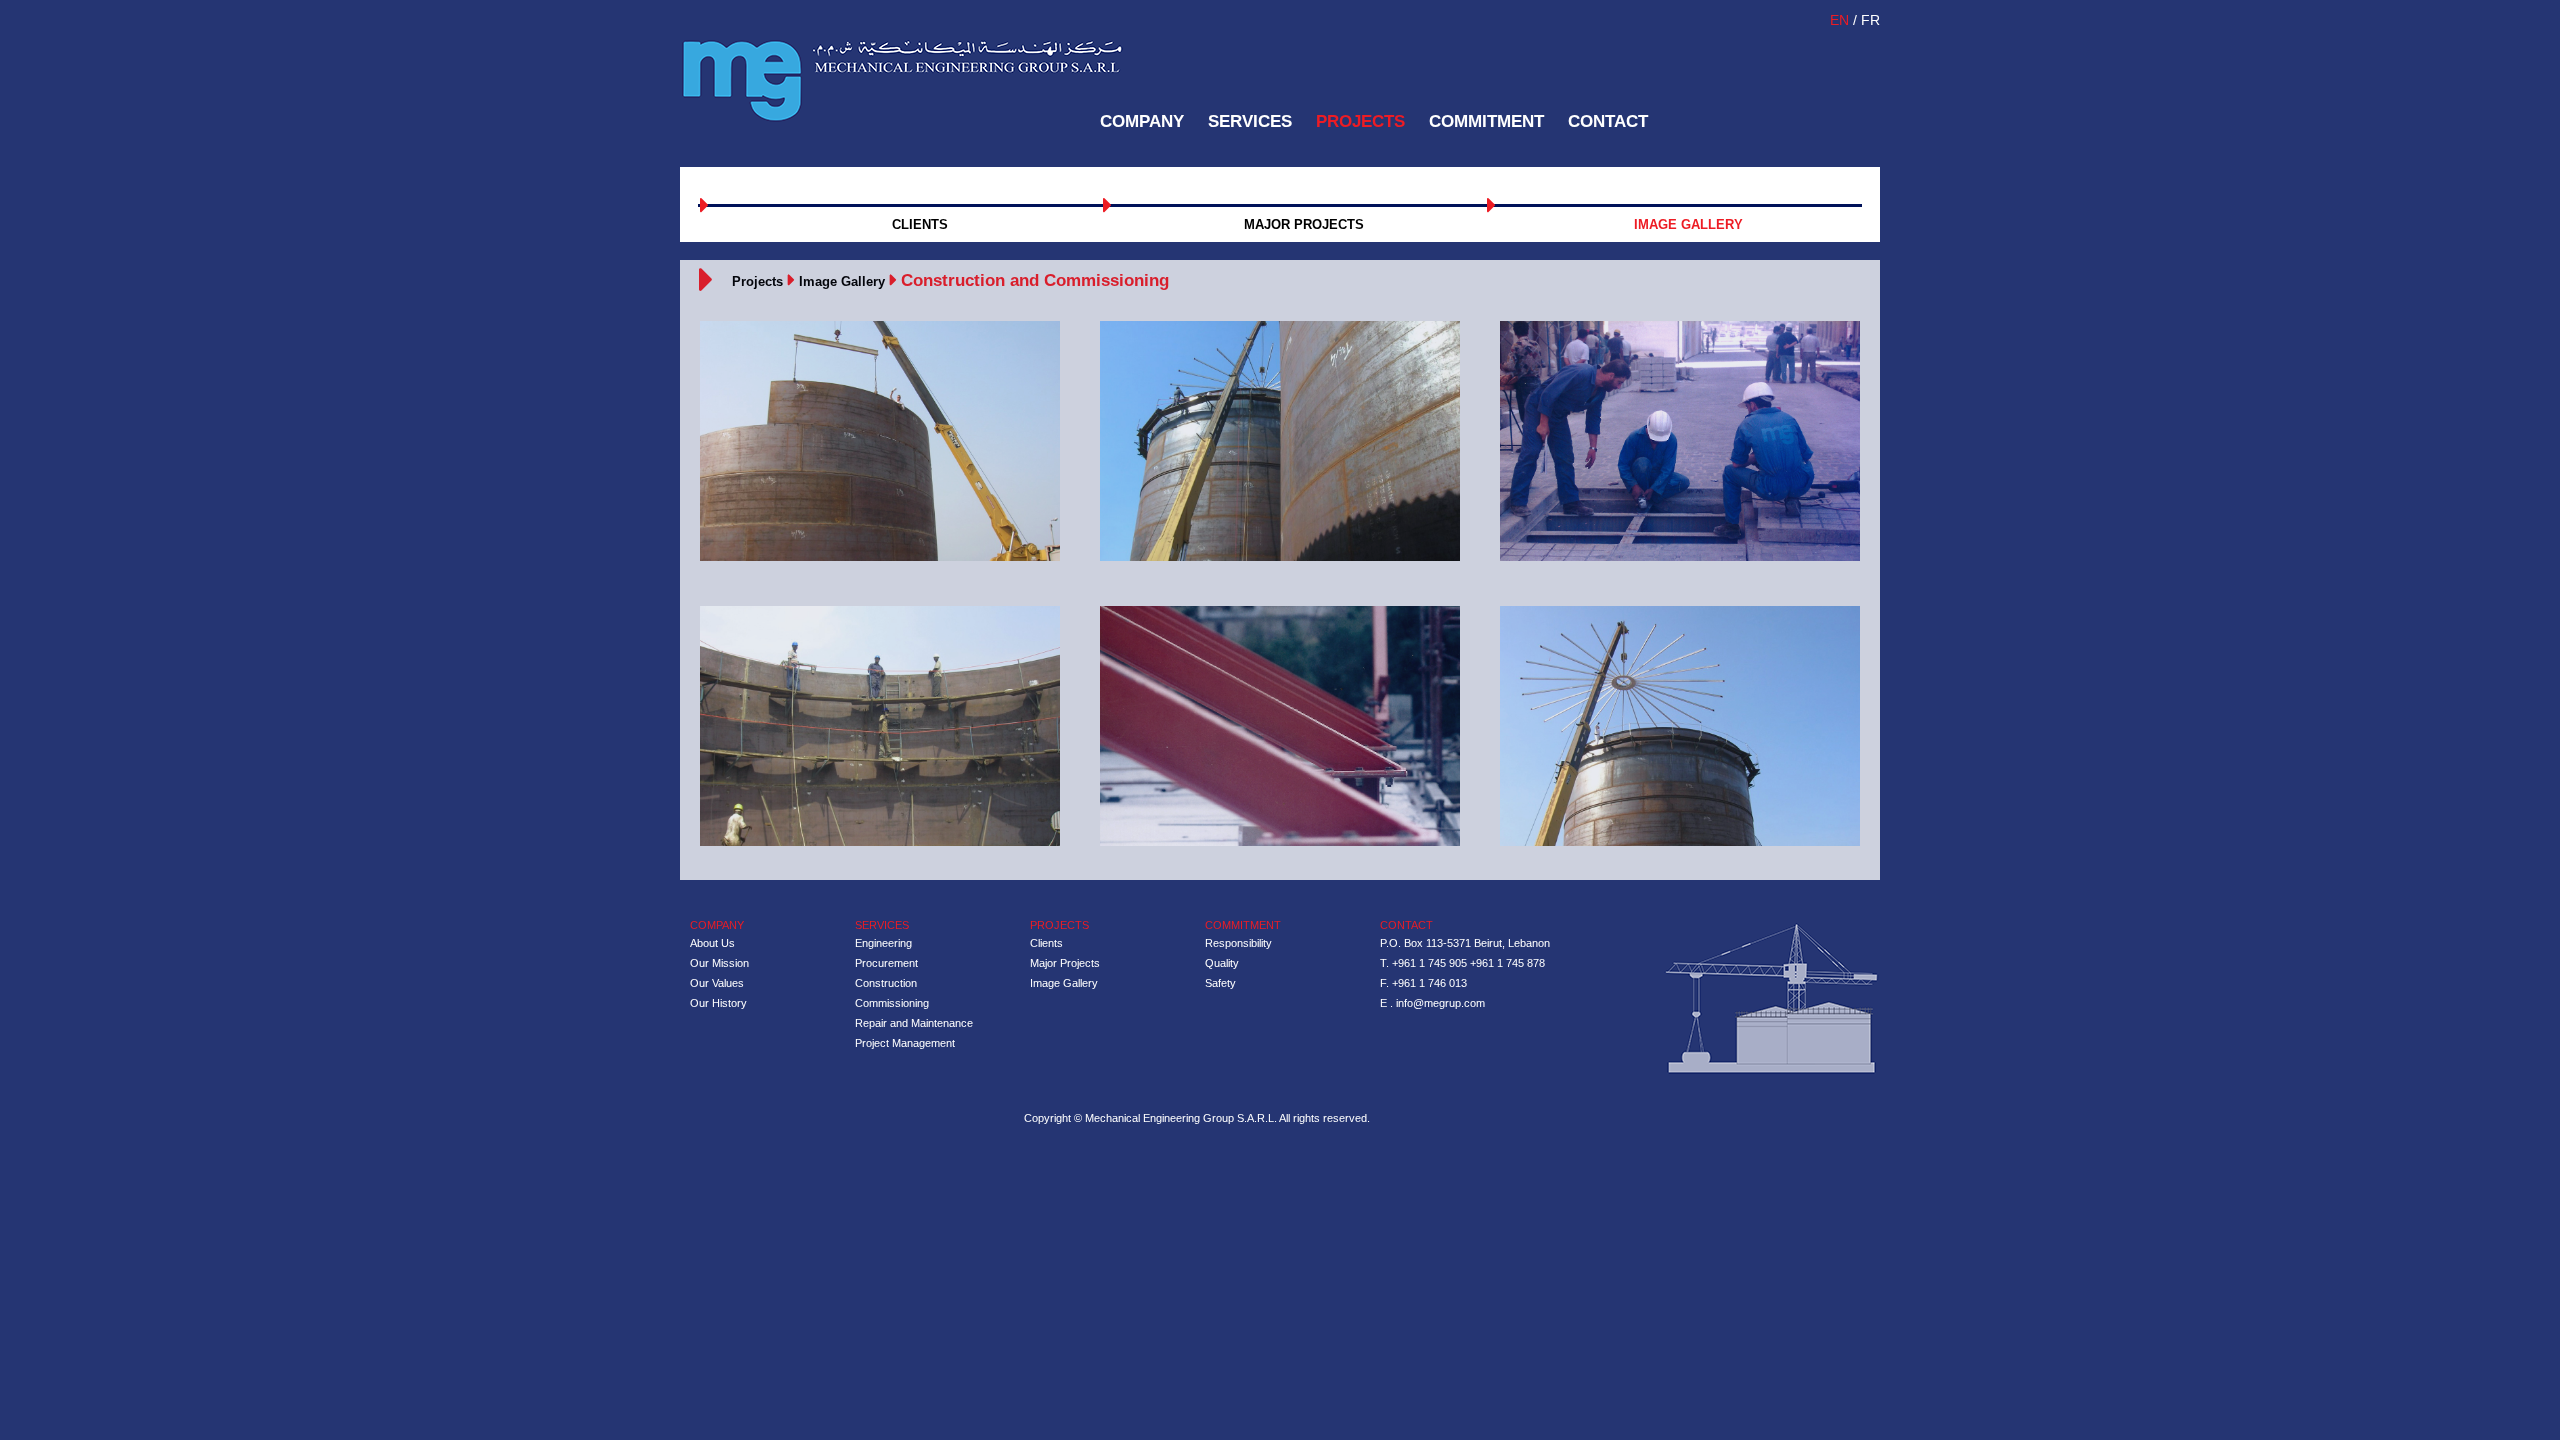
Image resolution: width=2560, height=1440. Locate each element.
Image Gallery (842, 281)
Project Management (905, 1043)
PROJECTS (1360, 121)
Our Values (717, 983)
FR (1870, 20)
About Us (712, 943)
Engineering (883, 943)
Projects (757, 281)
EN (1841, 20)
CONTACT (1608, 121)
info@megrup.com (1440, 1003)
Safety (1220, 983)
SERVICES (1250, 121)
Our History (718, 1003)
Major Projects (1065, 963)
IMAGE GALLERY (1688, 224)
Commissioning (892, 1003)
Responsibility (1238, 943)
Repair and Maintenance (914, 1023)
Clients (1046, 943)
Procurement (886, 963)
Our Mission (719, 963)
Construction (886, 983)
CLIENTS (920, 224)
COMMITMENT (1486, 121)
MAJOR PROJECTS (1304, 224)
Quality (1222, 963)
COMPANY (1142, 121)
